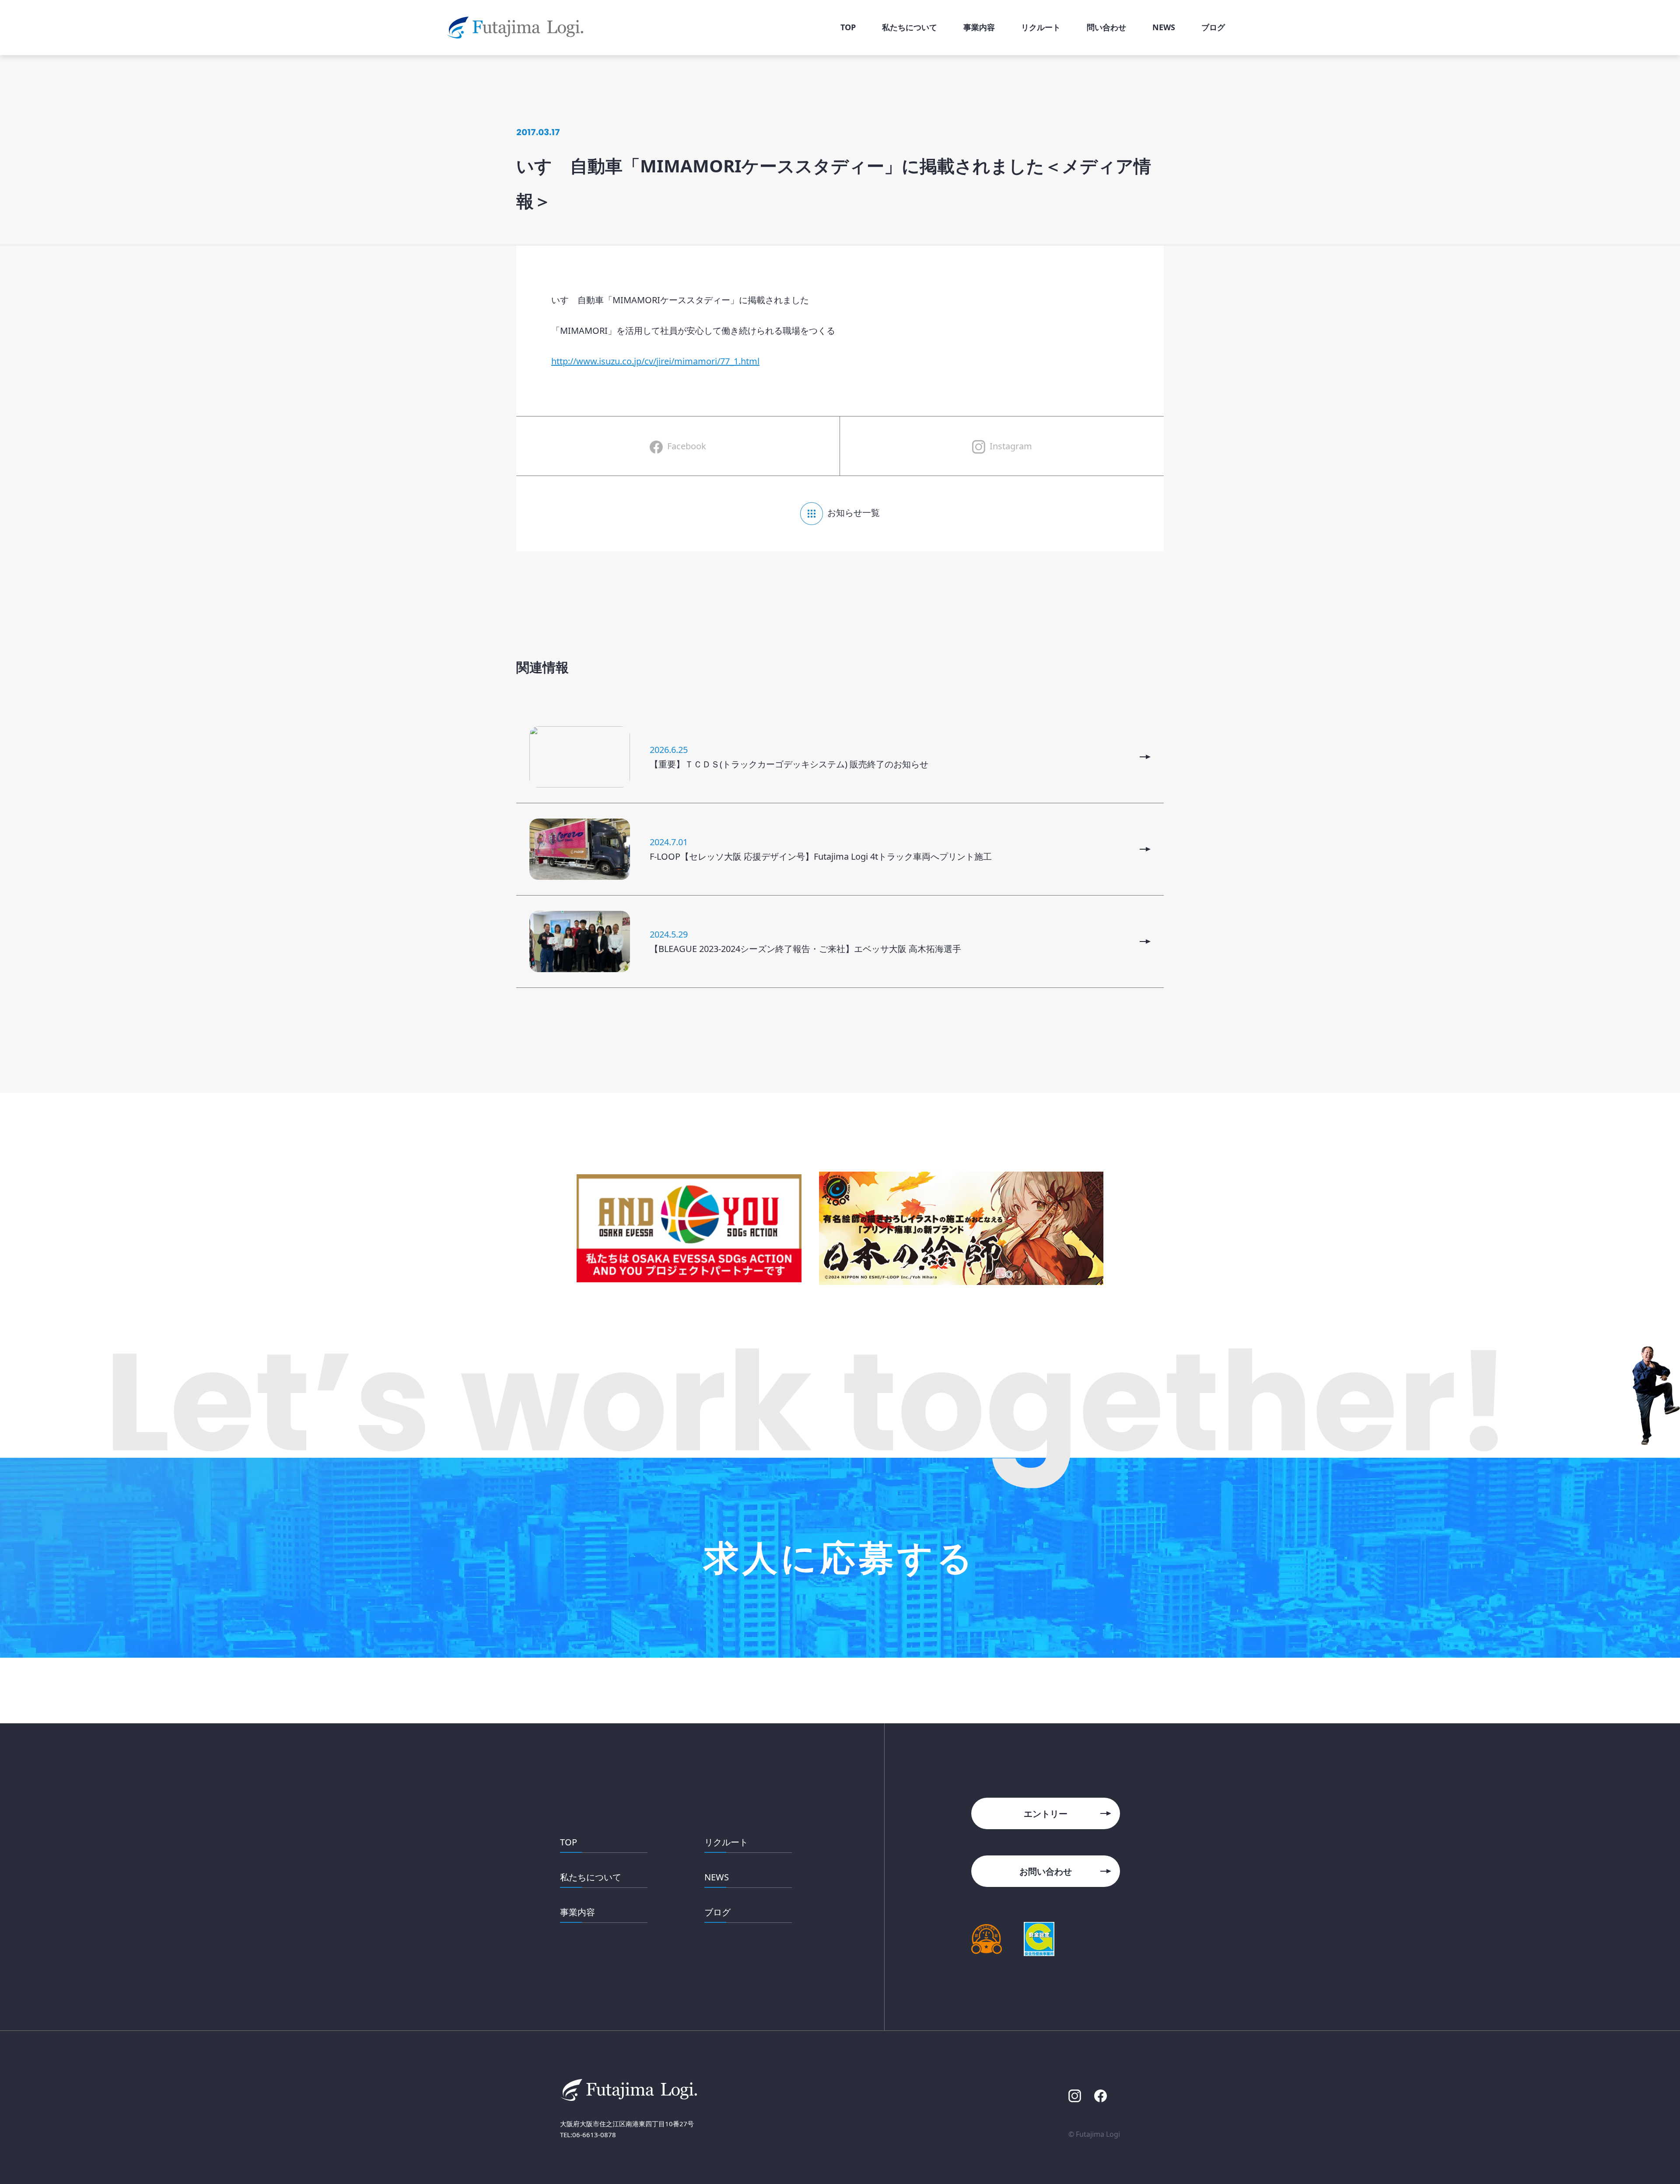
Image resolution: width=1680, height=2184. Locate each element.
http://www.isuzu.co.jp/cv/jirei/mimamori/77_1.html (655, 361)
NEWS (717, 1877)
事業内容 (577, 1912)
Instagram (1011, 446)
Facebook (687, 446)
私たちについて (591, 1877)
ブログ (717, 1912)
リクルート (726, 1842)
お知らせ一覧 (854, 513)
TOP (569, 1842)
